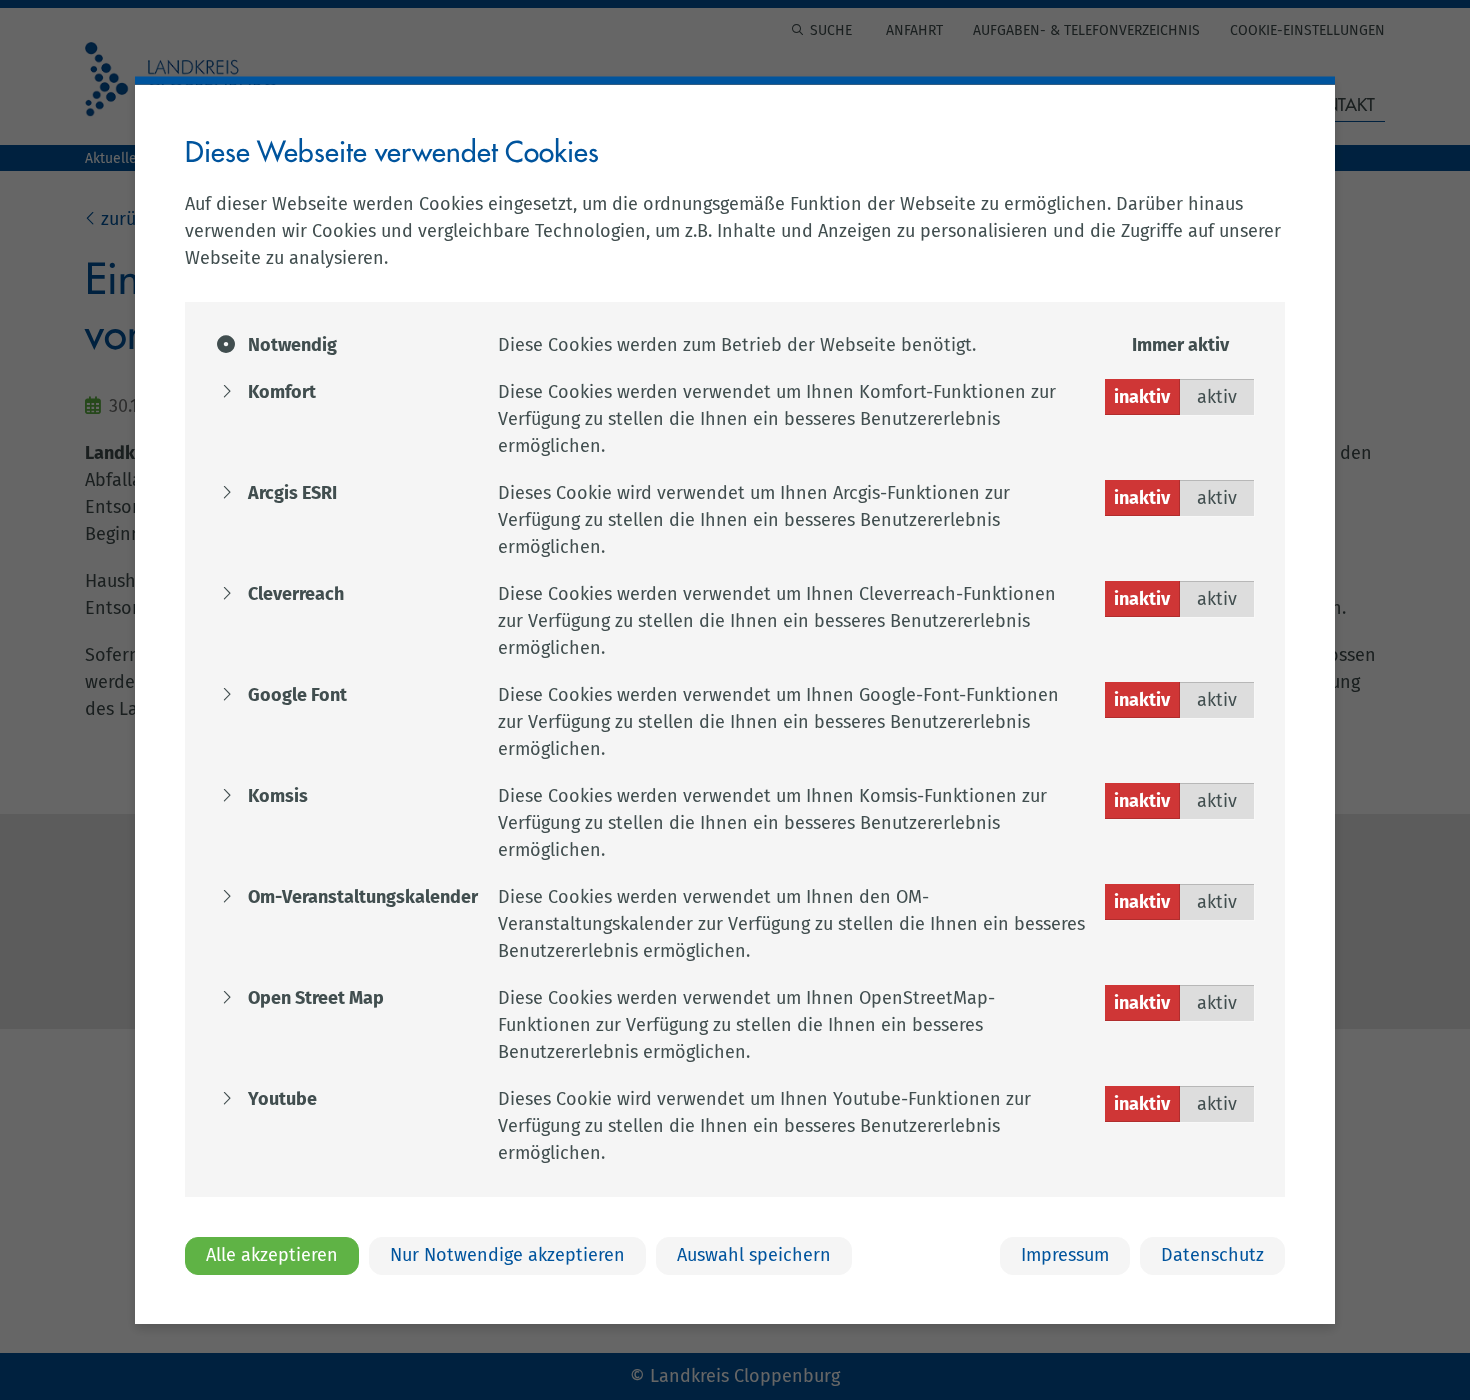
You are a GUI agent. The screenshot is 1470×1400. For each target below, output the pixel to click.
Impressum (1065, 1255)
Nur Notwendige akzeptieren (507, 1255)
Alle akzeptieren (272, 1255)
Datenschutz (1212, 1255)
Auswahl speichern (754, 1255)
